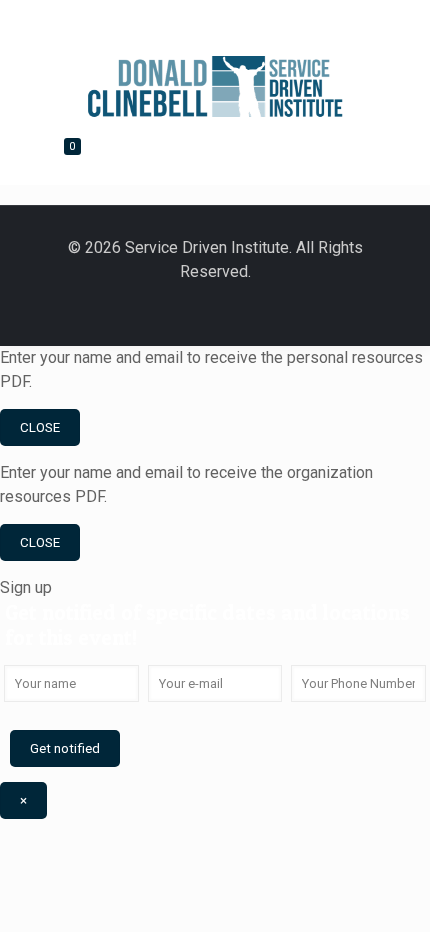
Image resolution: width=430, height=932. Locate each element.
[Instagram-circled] (270, 23)
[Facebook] (160, 23)
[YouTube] (234, 23)
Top (412, 914)
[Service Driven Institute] (215, 80)
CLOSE (40, 427)
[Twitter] (197, 23)
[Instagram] (287, 308)
